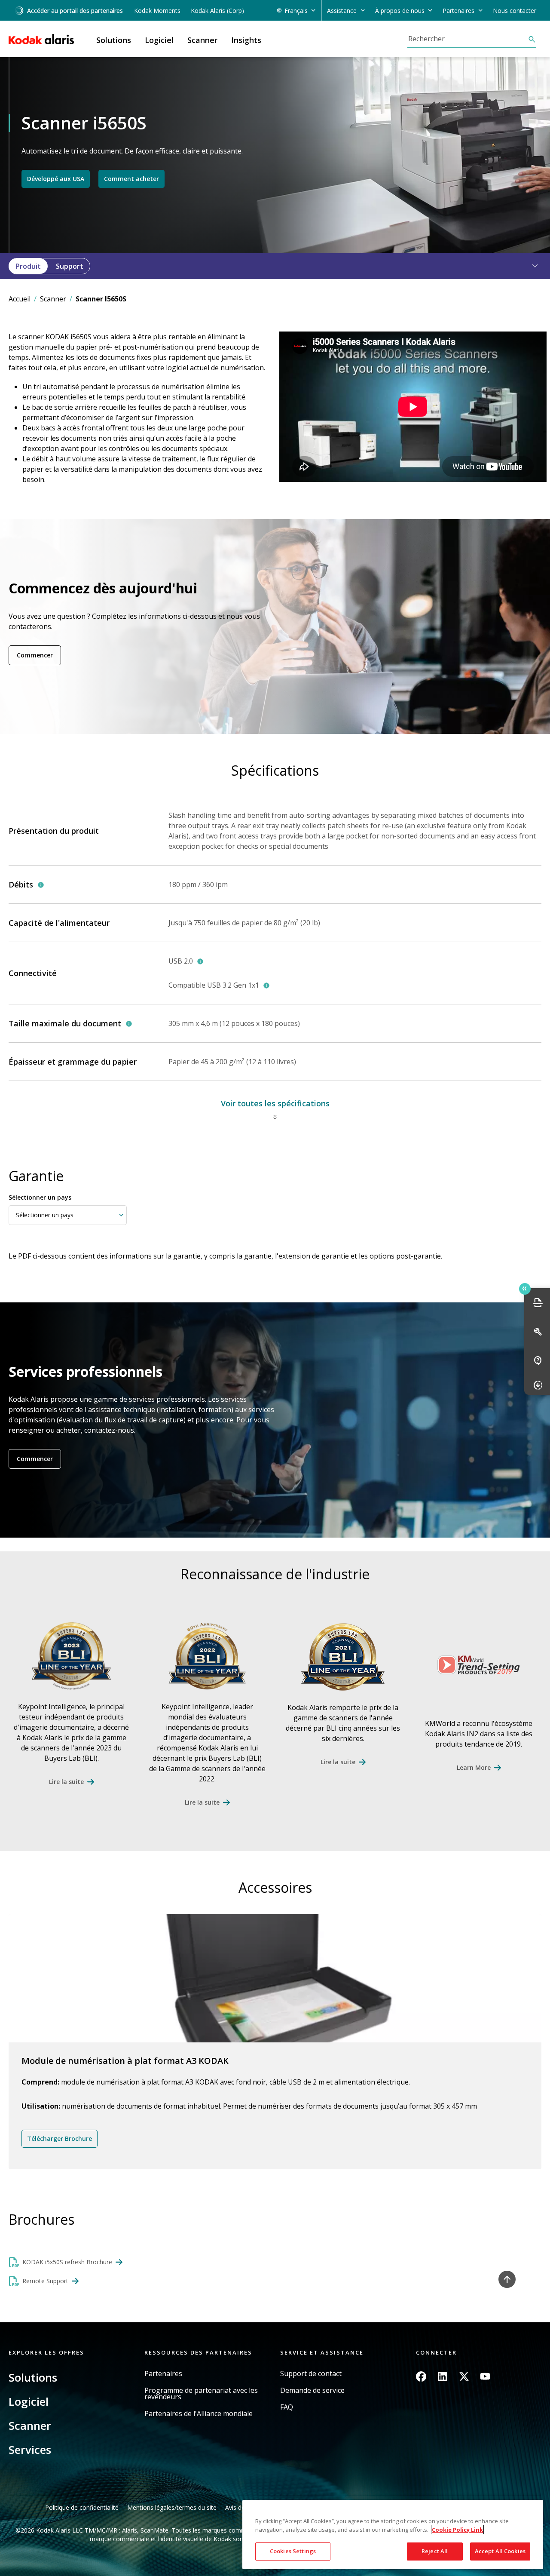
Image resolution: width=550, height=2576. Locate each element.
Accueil (20, 299)
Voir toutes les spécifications (275, 1103)
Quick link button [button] (525, 1289)
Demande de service (312, 2390)
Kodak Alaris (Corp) (217, 11)
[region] (393, 2535)
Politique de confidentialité (82, 2507)
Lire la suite (66, 1782)
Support (70, 266)
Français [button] (296, 11)
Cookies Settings (293, 2551)
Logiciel (29, 2401)
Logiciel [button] (159, 40)
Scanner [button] (202, 40)
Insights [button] (246, 40)
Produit (28, 266)
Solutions (33, 2377)
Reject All (435, 2551)
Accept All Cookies (500, 2551)
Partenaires (163, 2374)
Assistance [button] (342, 11)
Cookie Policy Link (457, 2530)
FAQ (287, 2407)
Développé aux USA (56, 179)
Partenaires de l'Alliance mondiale (199, 2414)
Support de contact (311, 2374)
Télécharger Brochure (60, 2138)
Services (30, 2450)
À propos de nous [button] (400, 11)
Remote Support (45, 2281)
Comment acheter (131, 179)
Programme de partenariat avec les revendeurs (201, 2394)
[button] (530, 266)
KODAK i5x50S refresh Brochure (67, 2262)
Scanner (53, 299)
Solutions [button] (114, 40)
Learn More (474, 1767)
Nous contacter (515, 11)
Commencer (35, 655)
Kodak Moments (157, 11)
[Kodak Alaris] (41, 39)
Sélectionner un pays (40, 1197)
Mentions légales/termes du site (172, 2507)
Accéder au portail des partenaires (75, 11)
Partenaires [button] (458, 11)
